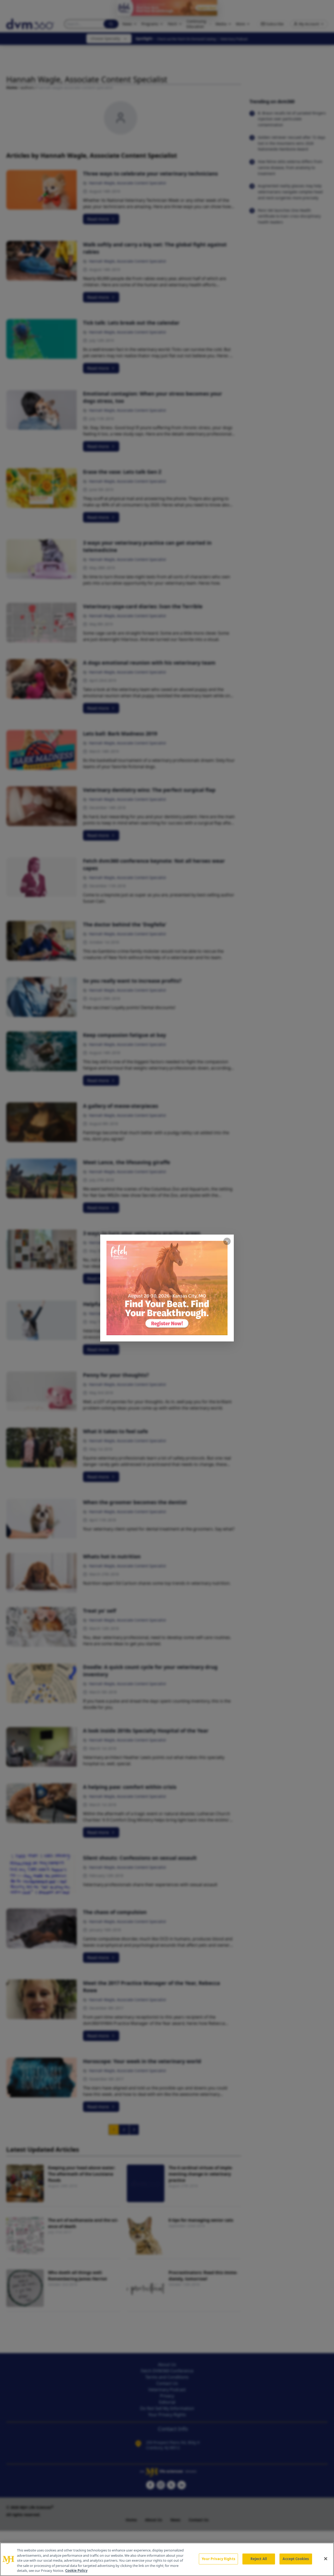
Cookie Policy (76, 2571)
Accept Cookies (296, 2559)
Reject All (259, 2559)
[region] (167, 2559)
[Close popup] (227, 1241)
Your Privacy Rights (218, 2559)
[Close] (326, 2559)
